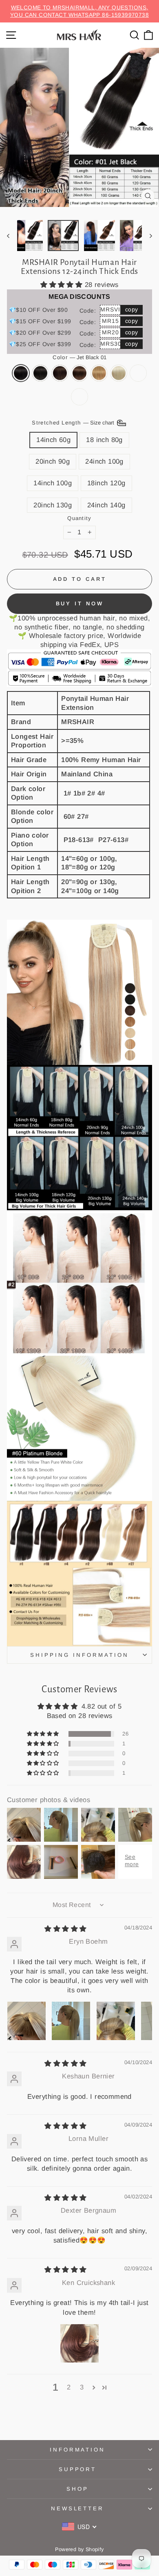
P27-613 (79, 397)
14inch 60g (53, 440)
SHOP (77, 2489)
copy (132, 309)
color (80, 357)
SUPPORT (78, 2469)
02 (60, 373)
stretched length (74, 423)
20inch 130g (53, 505)
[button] (63, 285)
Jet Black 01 (21, 373)
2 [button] (69, 2387)
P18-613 (138, 373)
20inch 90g (53, 461)
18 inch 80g (104, 440)
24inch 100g (104, 461)
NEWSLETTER (78, 2508)
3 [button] (82, 2387)
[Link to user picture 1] (26, 2021)
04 (79, 373)
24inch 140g (106, 505)
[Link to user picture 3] (116, 2021)
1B (40, 373)
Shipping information (79, 1655)
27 (99, 373)
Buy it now (80, 603)
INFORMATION (78, 2450)
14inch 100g (53, 483)
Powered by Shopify (79, 2549)
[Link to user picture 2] (71, 2021)
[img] (65, 1929)
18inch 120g (106, 483)
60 (119, 373)
